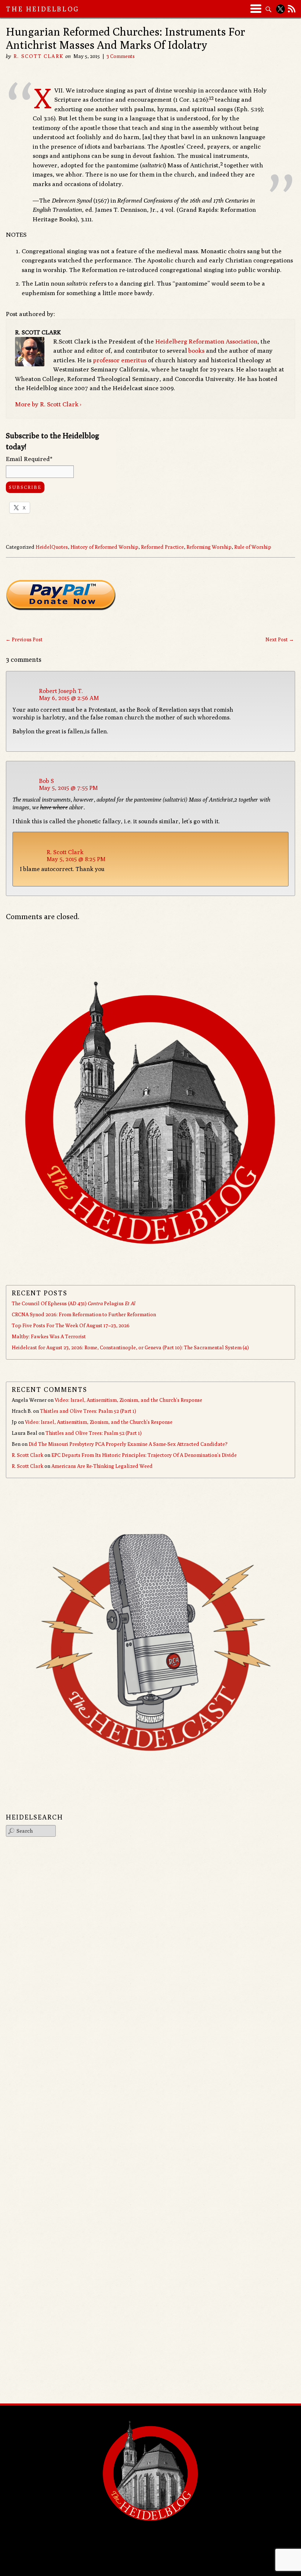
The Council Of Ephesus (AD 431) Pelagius (73, 1303)
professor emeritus (120, 360)
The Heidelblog (43, 9)
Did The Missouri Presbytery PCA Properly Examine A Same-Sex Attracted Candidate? (128, 1444)
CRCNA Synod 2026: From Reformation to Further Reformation (84, 1314)
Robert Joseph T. (61, 691)
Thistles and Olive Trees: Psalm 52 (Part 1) (88, 1411)
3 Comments (121, 56)
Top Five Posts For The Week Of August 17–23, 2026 (71, 1325)
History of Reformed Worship (104, 547)
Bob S (46, 781)
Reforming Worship (209, 547)
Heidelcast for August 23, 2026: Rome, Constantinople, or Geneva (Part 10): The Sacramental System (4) (130, 1347)
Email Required (29, 459)
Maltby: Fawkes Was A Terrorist (49, 1336)
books (196, 351)
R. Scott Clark (38, 56)
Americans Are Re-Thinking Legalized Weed (102, 1466)
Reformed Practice (162, 547)
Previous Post (24, 639)
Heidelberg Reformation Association (206, 341)
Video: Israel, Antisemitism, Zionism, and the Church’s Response (128, 1400)
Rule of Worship (253, 547)
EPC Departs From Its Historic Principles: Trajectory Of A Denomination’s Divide (144, 1455)
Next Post (280, 639)
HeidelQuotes (52, 547)
